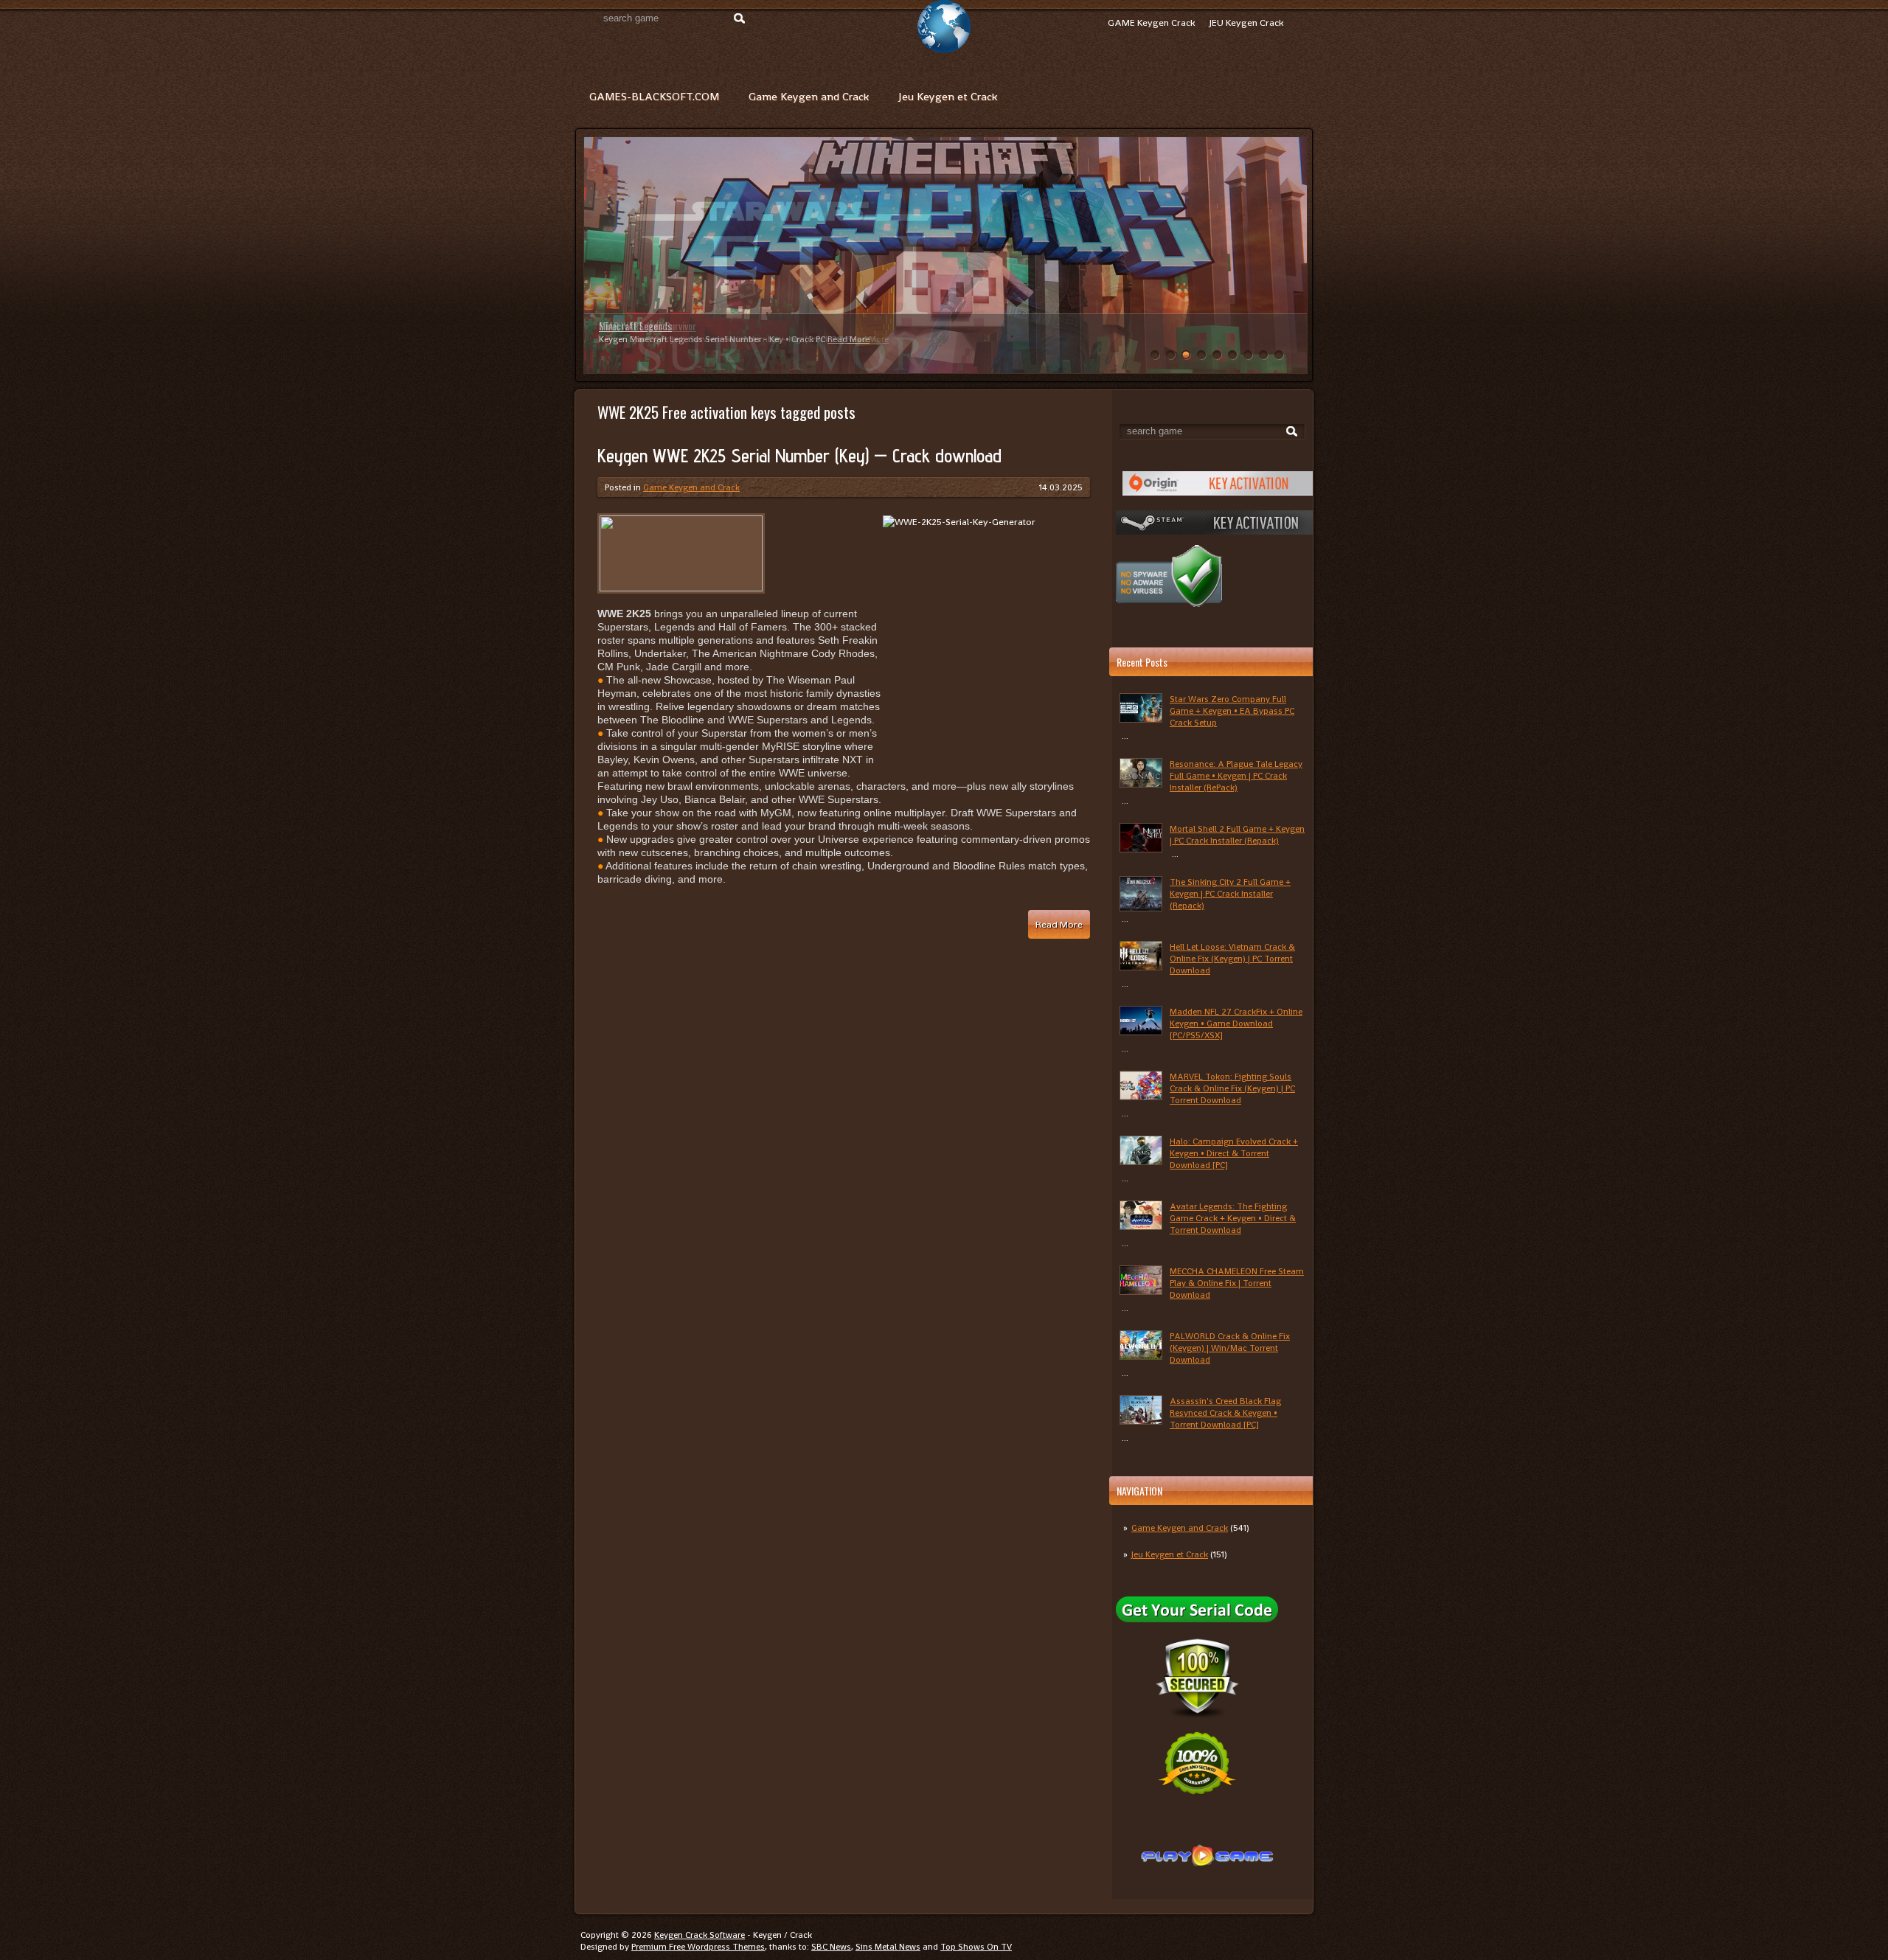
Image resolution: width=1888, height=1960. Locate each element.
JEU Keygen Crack (1246, 22)
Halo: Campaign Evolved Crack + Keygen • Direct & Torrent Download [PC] (1234, 1153)
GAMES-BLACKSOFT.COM (654, 96)
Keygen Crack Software (700, 1935)
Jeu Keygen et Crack (948, 96)
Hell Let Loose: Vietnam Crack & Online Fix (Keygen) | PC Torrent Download (1232, 959)
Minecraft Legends (635, 326)
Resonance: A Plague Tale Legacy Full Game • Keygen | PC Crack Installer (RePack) (1236, 776)
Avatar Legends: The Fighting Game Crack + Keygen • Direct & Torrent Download (1233, 1218)
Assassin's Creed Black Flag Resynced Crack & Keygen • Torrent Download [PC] (1225, 1413)
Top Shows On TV (976, 1947)
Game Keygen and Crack (809, 96)
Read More (848, 339)
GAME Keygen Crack (1151, 22)
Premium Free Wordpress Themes (698, 1947)
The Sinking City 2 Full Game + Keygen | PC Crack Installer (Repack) (1230, 894)
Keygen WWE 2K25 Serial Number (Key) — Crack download (799, 456)
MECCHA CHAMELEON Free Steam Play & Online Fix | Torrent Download (1237, 1283)
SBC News (831, 1947)
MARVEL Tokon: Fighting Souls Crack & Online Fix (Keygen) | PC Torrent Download (1232, 1088)
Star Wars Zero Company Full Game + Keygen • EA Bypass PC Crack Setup (1232, 711)
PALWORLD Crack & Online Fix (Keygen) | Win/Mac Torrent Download (1230, 1348)
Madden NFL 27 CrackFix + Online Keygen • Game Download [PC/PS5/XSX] (1236, 1024)
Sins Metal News (888, 1947)
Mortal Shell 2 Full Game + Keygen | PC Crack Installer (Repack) (1237, 835)
